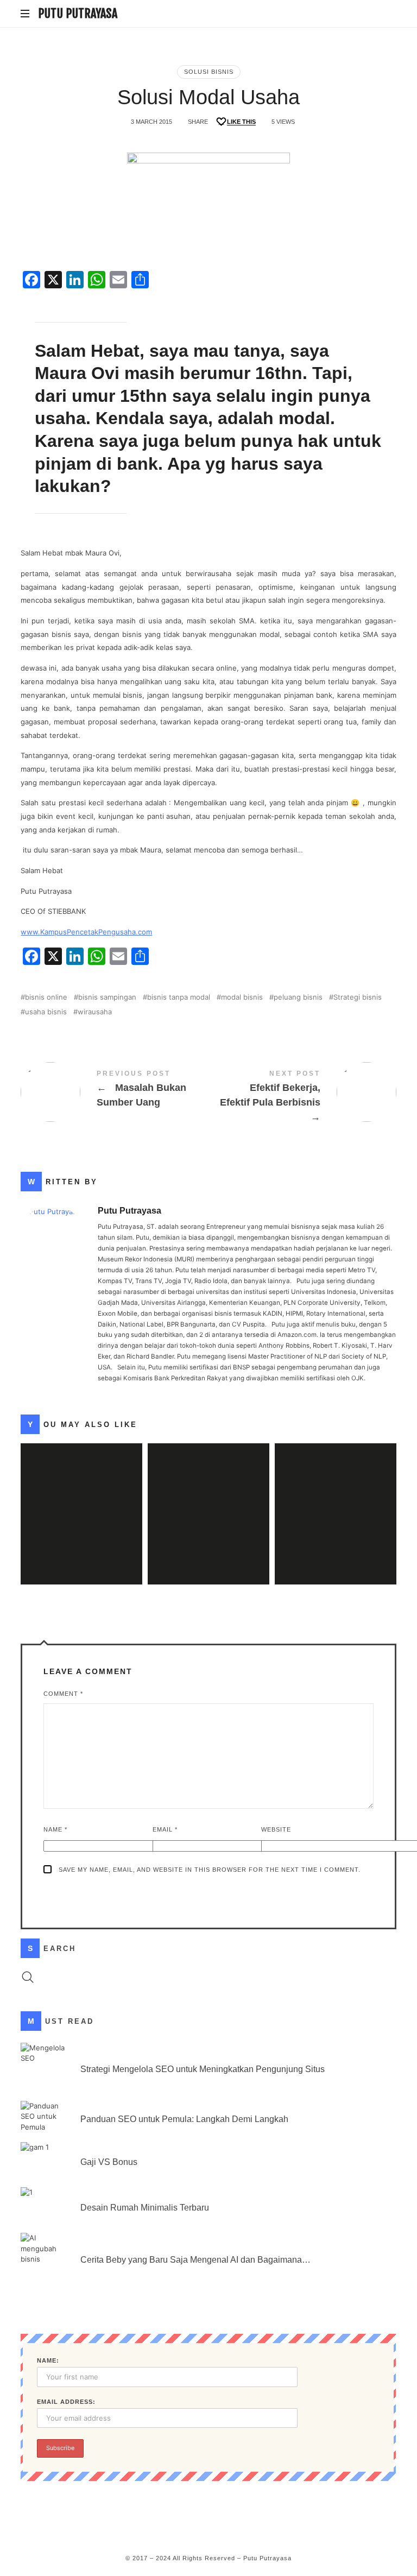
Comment (63, 1694)
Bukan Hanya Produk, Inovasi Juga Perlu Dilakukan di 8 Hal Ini (336, 1498)
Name (55, 1829)
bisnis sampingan (107, 997)
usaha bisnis (46, 1012)
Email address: (66, 2402)
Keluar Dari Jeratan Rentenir (82, 1498)
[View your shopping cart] (386, 14)
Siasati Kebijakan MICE (208, 1498)
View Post (81, 1536)
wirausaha (95, 1012)
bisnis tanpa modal (179, 997)
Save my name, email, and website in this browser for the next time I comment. (210, 1870)
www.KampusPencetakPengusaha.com (86, 932)
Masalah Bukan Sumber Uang (115, 1092)
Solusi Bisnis (209, 72)
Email (165, 1829)
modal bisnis (242, 997)
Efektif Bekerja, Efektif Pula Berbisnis (302, 1098)
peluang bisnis (298, 997)
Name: (48, 2360)
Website (276, 1829)
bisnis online (46, 997)
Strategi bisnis (358, 997)
